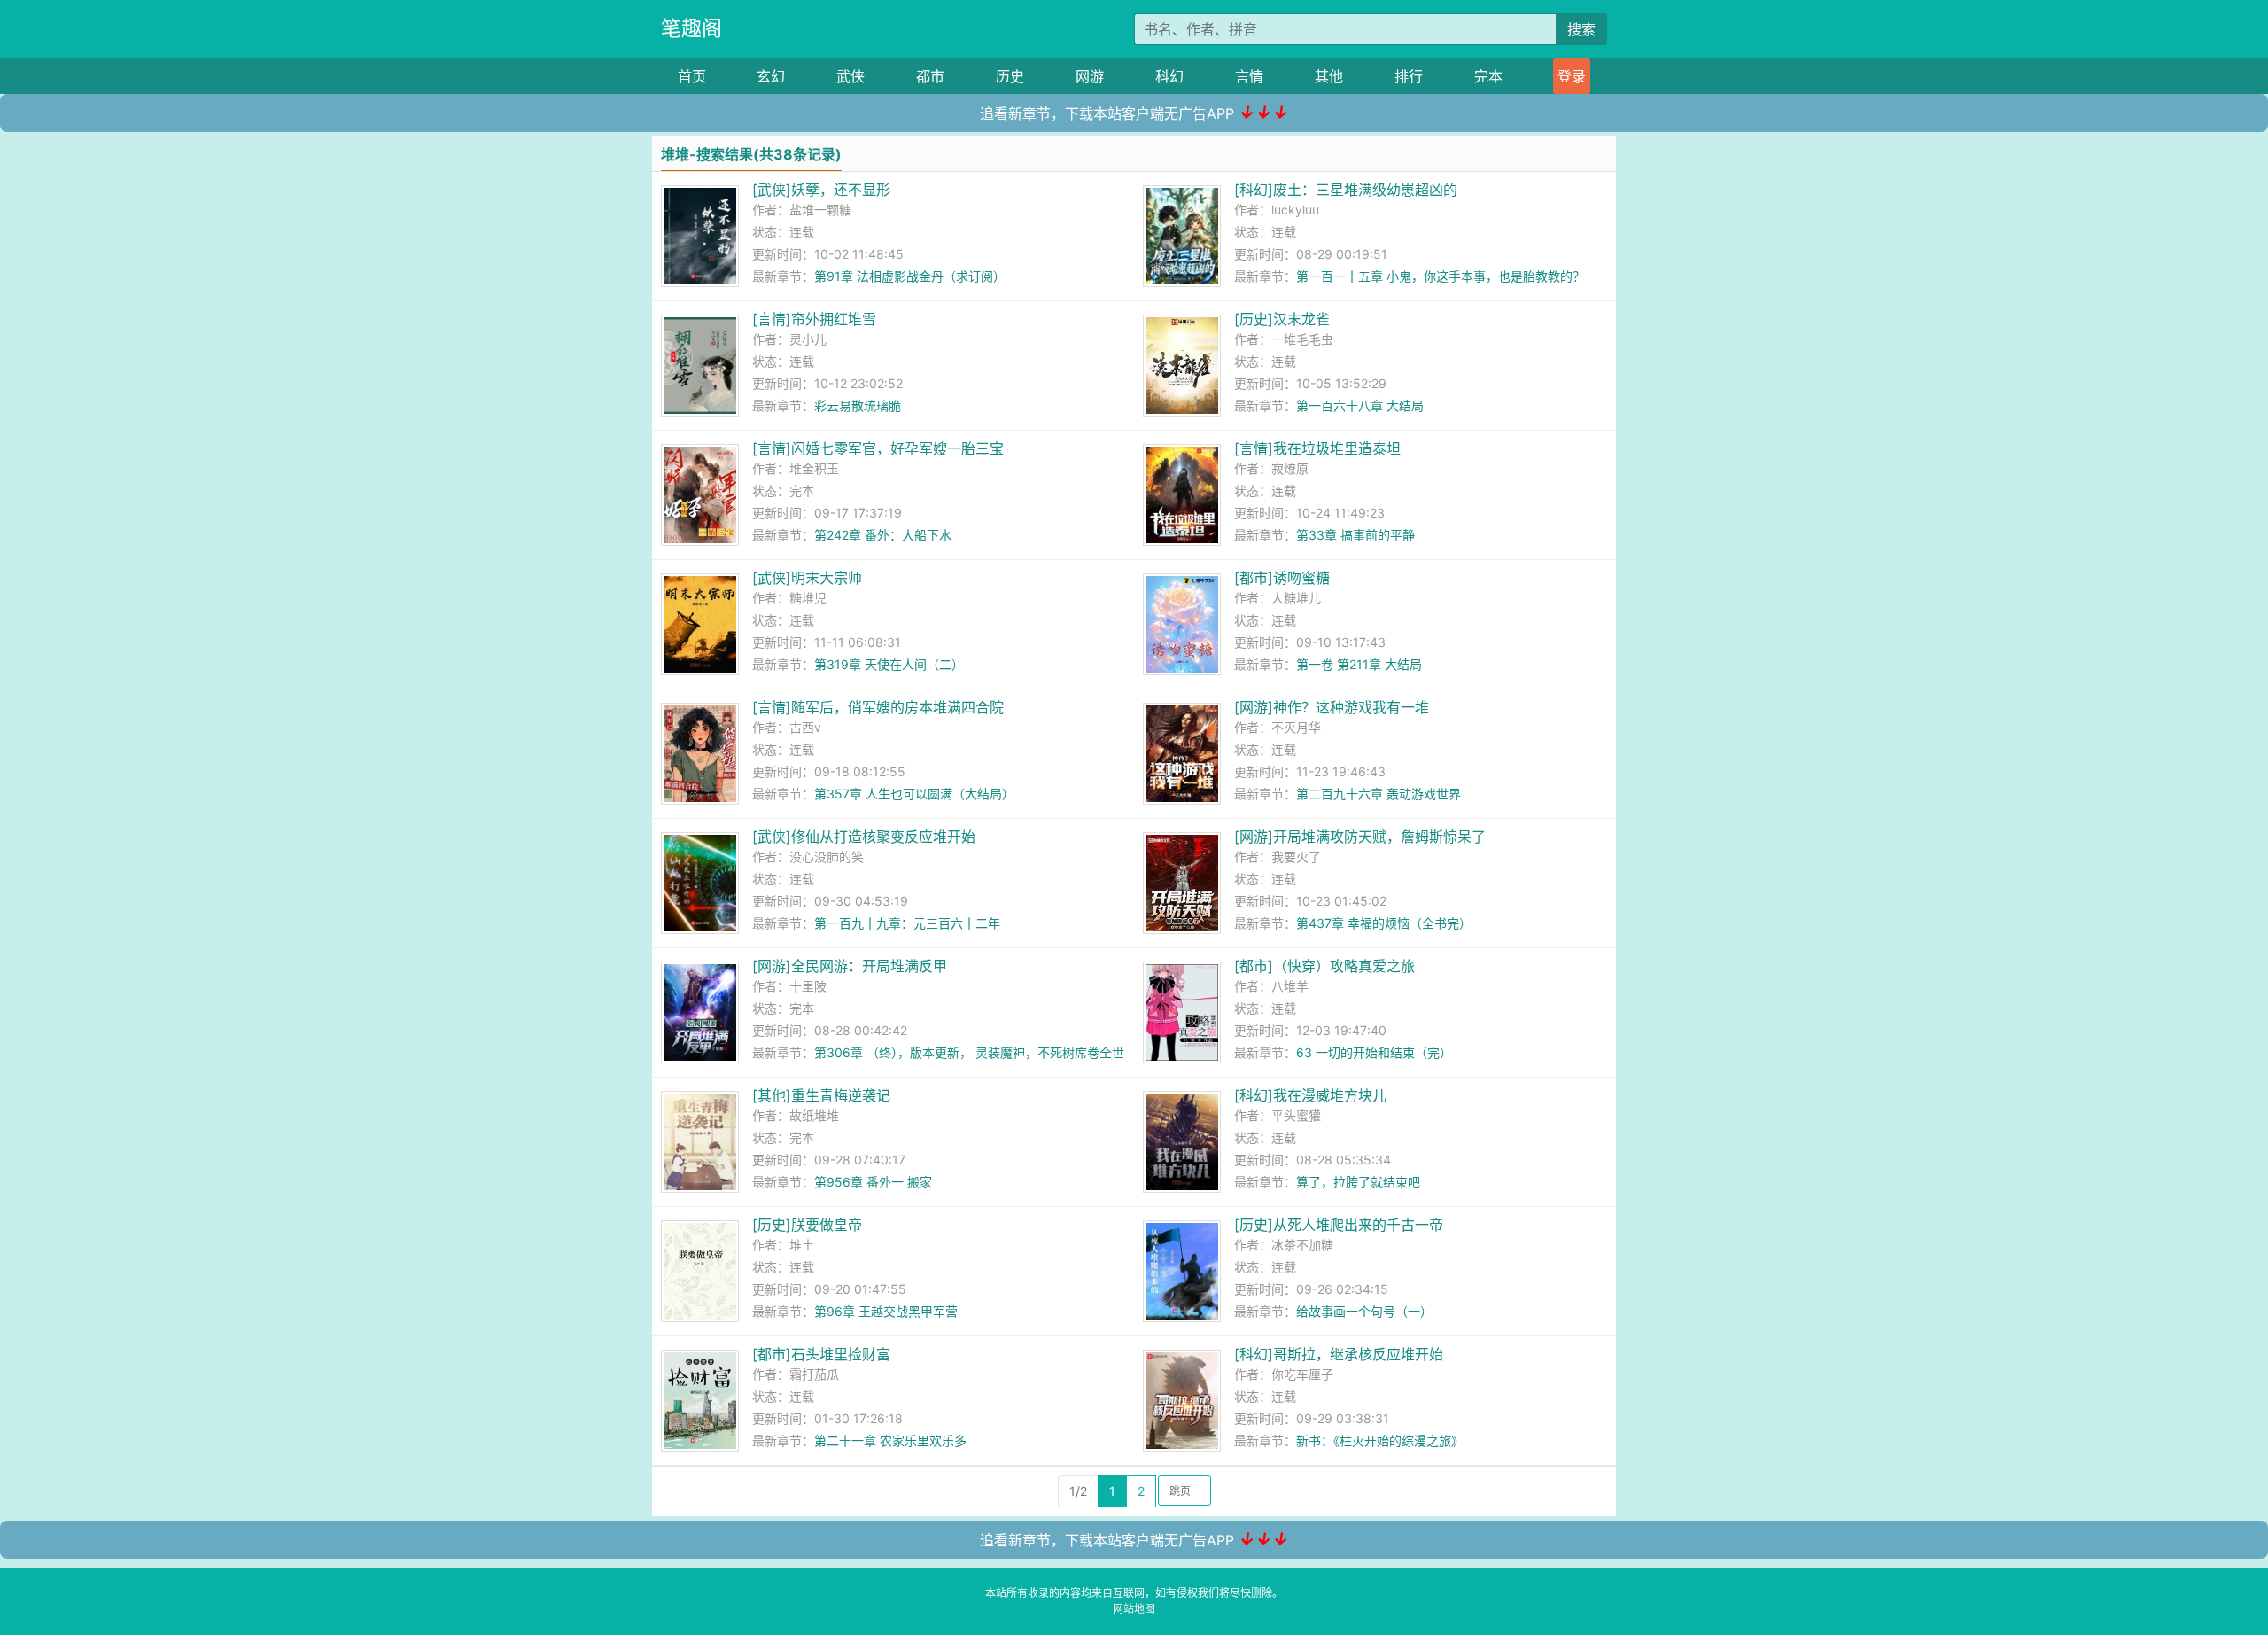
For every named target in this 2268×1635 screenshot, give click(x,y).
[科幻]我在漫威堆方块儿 (1310, 1095)
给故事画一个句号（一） (1364, 1311)
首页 (692, 76)
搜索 (1581, 29)
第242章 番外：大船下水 (883, 535)
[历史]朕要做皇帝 (807, 1225)
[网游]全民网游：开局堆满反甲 (850, 966)
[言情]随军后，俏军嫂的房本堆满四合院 (878, 707)
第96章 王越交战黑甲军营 (886, 1311)
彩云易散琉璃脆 (858, 405)
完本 (1488, 76)
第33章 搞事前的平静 (1355, 535)
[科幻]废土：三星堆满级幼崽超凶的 (1346, 190)
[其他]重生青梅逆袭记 (821, 1095)
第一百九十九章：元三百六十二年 (907, 923)
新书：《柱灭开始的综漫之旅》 (1380, 1440)
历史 (1010, 76)
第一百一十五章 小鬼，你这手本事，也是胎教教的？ (1441, 276)
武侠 (850, 76)
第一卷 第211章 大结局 (1359, 664)
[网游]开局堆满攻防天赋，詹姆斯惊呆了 (1360, 837)
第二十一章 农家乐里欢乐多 (890, 1440)
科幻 (1169, 76)
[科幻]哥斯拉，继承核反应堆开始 (1339, 1354)
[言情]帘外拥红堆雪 (814, 319)
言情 (1249, 76)
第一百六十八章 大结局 (1360, 405)
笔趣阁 (691, 28)
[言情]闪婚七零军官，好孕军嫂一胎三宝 (878, 448)
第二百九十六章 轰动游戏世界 (1379, 794)
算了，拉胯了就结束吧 (1358, 1182)
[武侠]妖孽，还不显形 (821, 190)
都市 (930, 76)
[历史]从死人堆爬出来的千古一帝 (1339, 1225)
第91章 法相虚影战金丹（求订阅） (910, 276)
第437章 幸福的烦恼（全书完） (1384, 923)
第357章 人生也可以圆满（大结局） (914, 794)
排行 (1409, 76)
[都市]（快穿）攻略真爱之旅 (1324, 966)
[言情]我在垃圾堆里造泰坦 (1317, 448)
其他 (1329, 76)
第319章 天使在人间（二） (889, 664)
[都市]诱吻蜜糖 (1282, 578)
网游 (1090, 76)
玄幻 (771, 76)
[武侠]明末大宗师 (807, 578)
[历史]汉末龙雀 (1282, 319)
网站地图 (1134, 1609)
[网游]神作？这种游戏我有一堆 (1332, 707)
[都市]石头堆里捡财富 (821, 1354)
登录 (1572, 76)
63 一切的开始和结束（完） (1374, 1052)
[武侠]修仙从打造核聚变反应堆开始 (864, 837)
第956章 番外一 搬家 (873, 1182)
